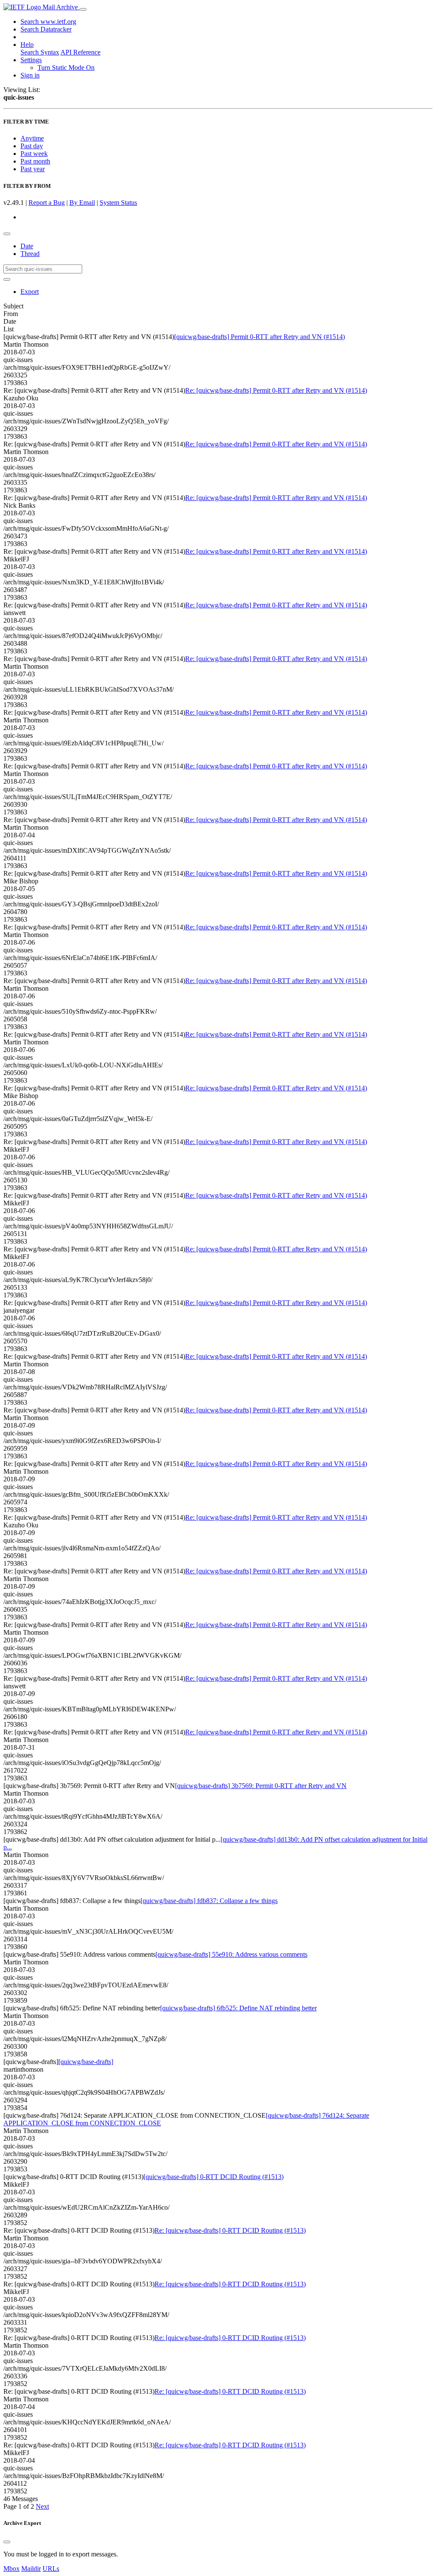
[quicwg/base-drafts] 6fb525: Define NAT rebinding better (238, 2008)
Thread (30, 254)
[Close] (7, 2542)
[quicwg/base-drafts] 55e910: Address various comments (231, 1954)
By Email (82, 203)
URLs (51, 2569)
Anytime (32, 138)
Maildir (31, 2569)
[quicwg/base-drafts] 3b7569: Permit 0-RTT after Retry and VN (261, 1786)
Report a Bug (47, 203)
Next (42, 2506)
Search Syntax (40, 52)
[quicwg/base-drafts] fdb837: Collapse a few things (209, 1901)
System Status (118, 203)
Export (30, 292)
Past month (35, 161)
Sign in (30, 75)
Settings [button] (31, 60)
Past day (32, 146)
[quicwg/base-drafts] (86, 2062)
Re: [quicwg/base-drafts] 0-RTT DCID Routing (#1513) (230, 2230)
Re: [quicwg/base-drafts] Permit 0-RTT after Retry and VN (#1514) (276, 390)
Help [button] (27, 45)
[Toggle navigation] (83, 9)
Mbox (11, 2569)
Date (27, 246)
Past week (34, 154)
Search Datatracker (46, 29)
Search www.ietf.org (48, 22)
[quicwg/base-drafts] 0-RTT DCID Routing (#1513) (214, 2177)
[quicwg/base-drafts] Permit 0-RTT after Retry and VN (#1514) (260, 337)
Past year (33, 169)
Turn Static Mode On (66, 68)
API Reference (80, 52)
